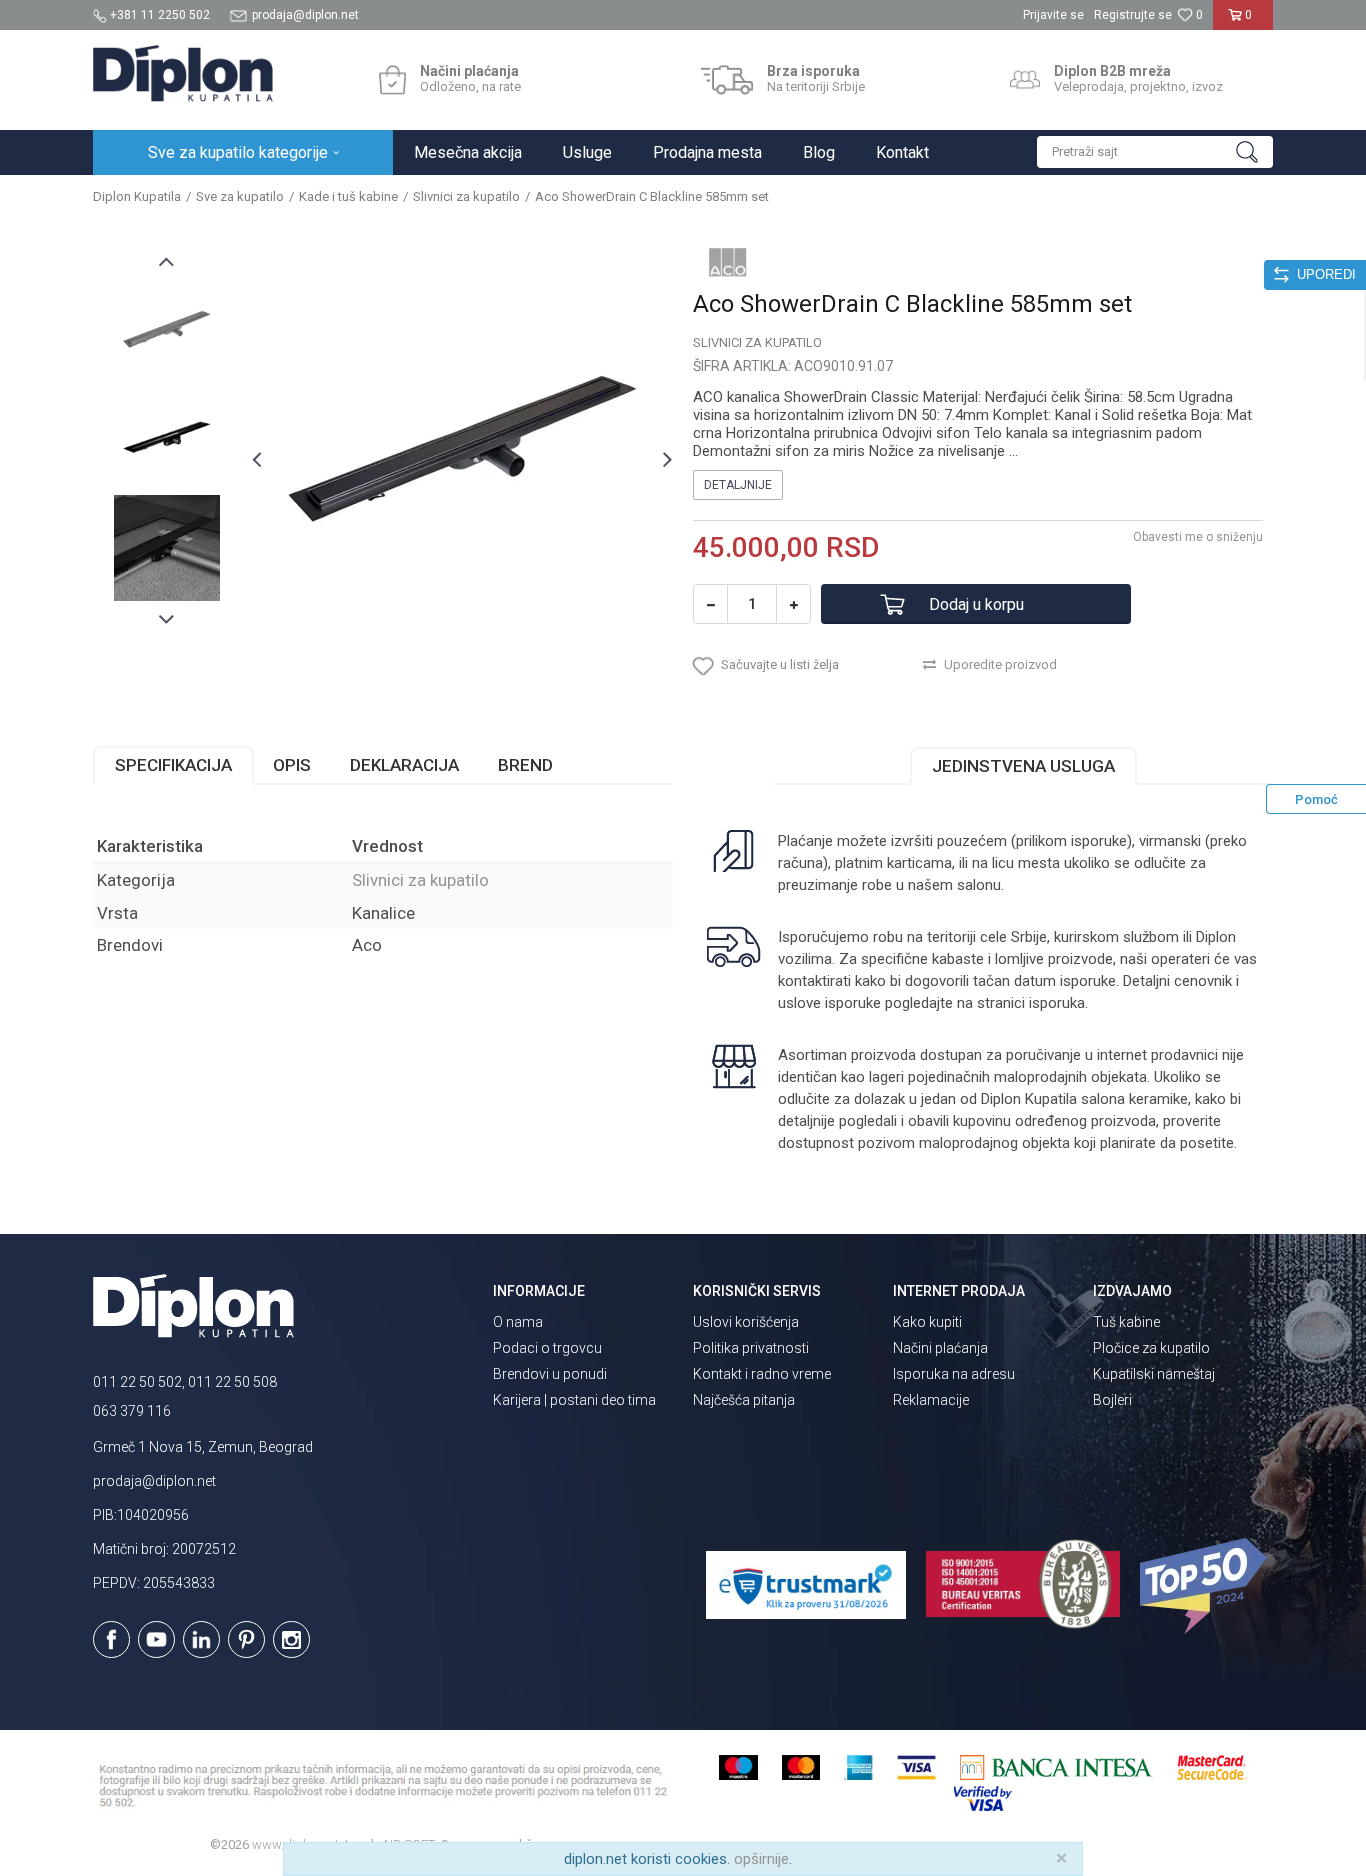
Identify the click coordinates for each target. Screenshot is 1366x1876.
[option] (167, 332)
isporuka (1057, 1003)
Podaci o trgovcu (547, 1348)
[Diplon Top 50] (1206, 1586)
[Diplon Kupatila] (183, 73)
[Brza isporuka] (727, 80)
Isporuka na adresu (954, 1374)
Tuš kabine (1126, 1322)
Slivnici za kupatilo (466, 196)
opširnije (761, 1859)
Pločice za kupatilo (1151, 1348)
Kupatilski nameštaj (1154, 1374)
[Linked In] (201, 1639)
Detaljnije (738, 485)
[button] (1155, 152)
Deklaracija (404, 765)
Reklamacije (931, 1400)
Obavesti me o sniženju (1198, 537)
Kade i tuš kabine (348, 196)
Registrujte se (1133, 15)
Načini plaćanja (940, 1348)
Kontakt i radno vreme (762, 1374)
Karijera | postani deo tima (574, 1400)
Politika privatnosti (751, 1348)
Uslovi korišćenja (746, 1322)
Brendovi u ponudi (550, 1374)
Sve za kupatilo (240, 196)
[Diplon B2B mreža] (1025, 80)
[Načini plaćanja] (392, 80)
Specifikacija (173, 765)
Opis (292, 765)
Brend (525, 765)
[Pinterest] (246, 1639)
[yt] (156, 1639)
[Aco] (728, 262)
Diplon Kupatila (137, 196)
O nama (518, 1322)
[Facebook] (111, 1639)
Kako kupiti (927, 1322)
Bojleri (1112, 1400)
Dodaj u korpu (976, 604)
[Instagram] (291, 1639)
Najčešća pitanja (744, 1400)
